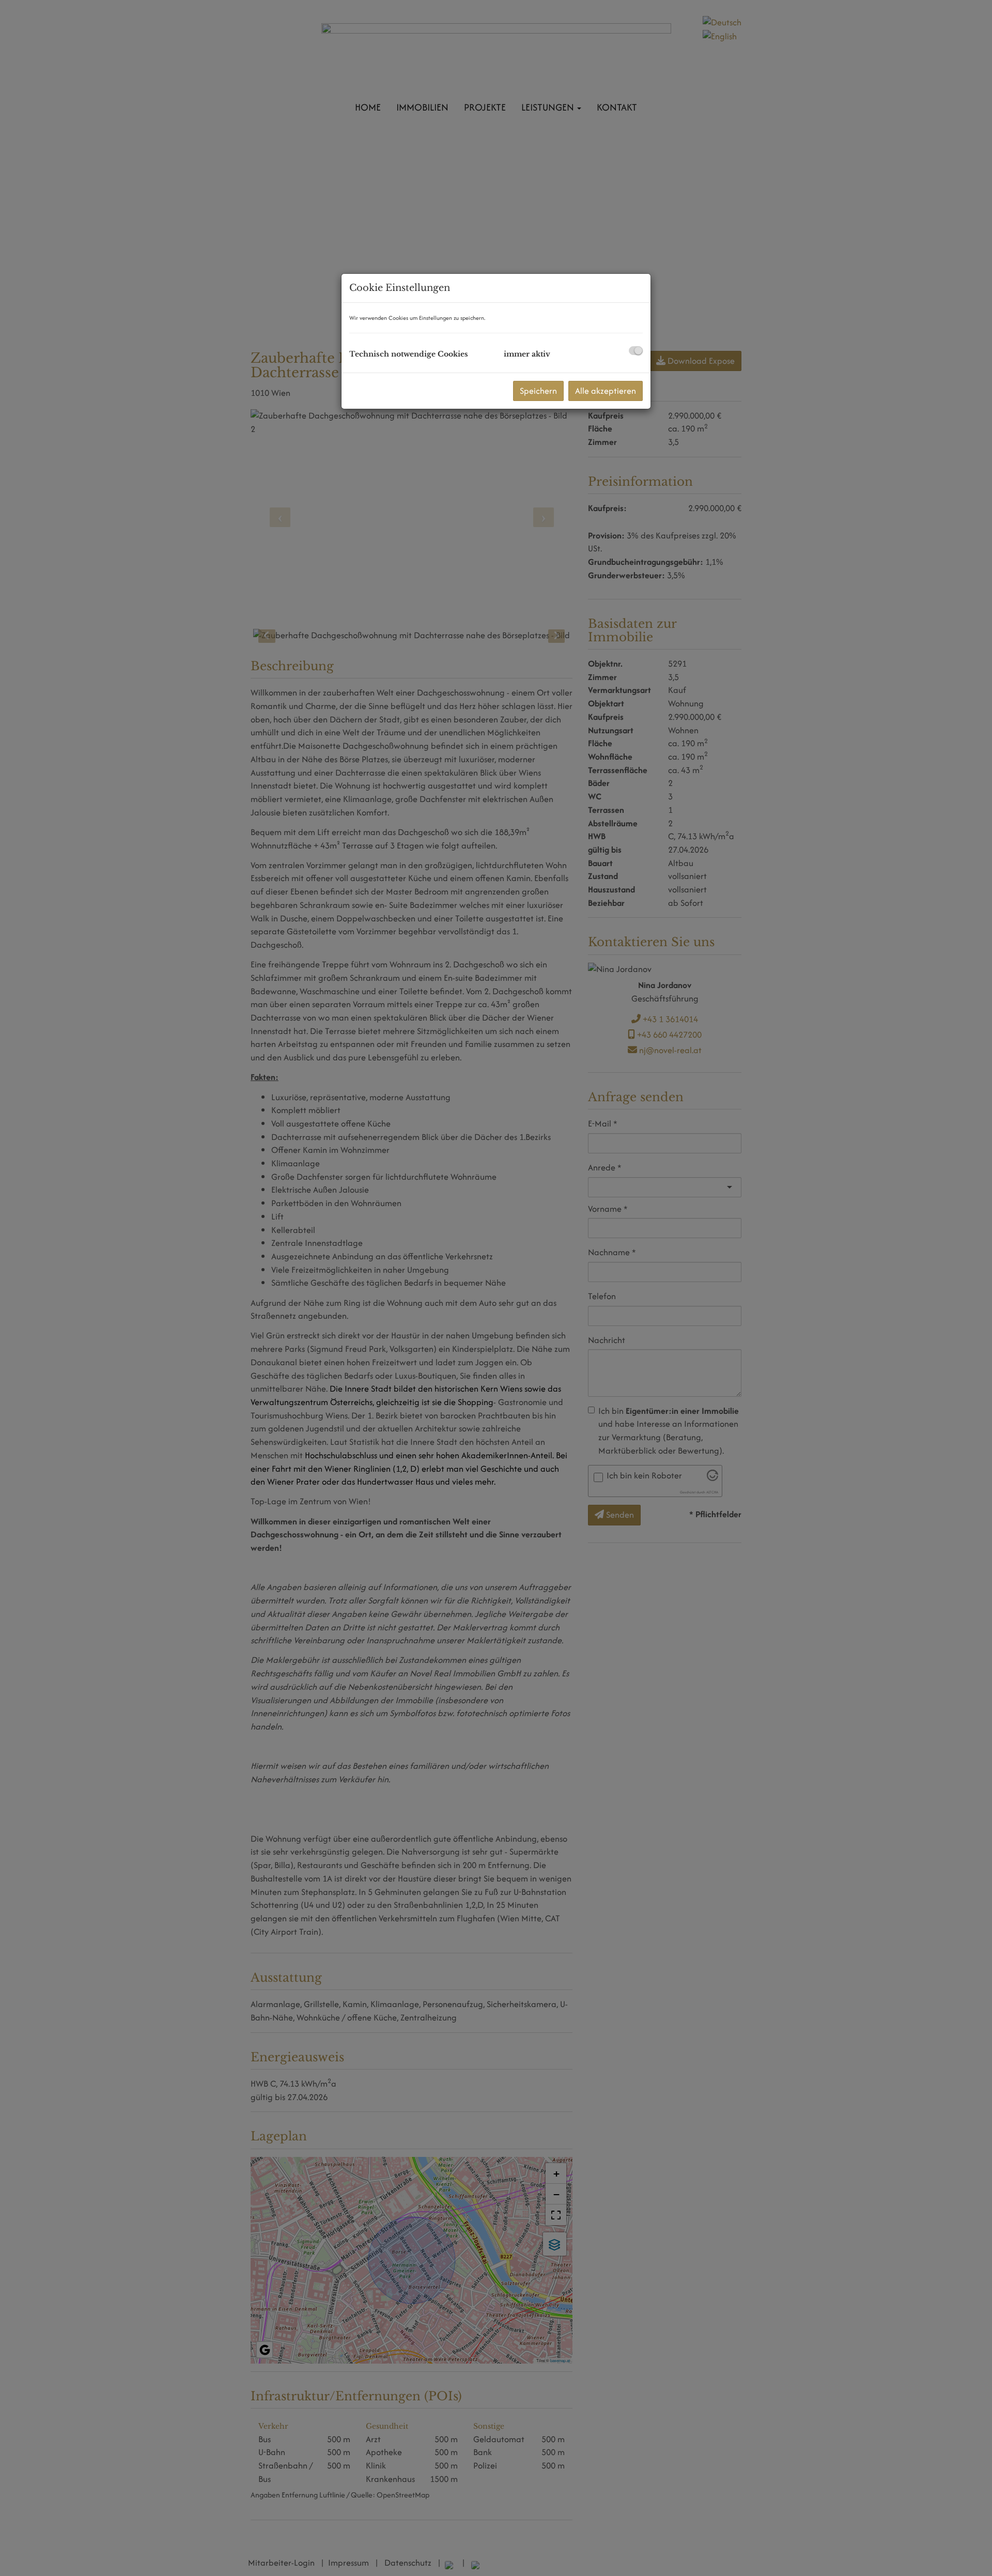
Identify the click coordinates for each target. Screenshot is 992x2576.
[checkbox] (636, 351)
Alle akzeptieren (606, 391)
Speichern (538, 391)
